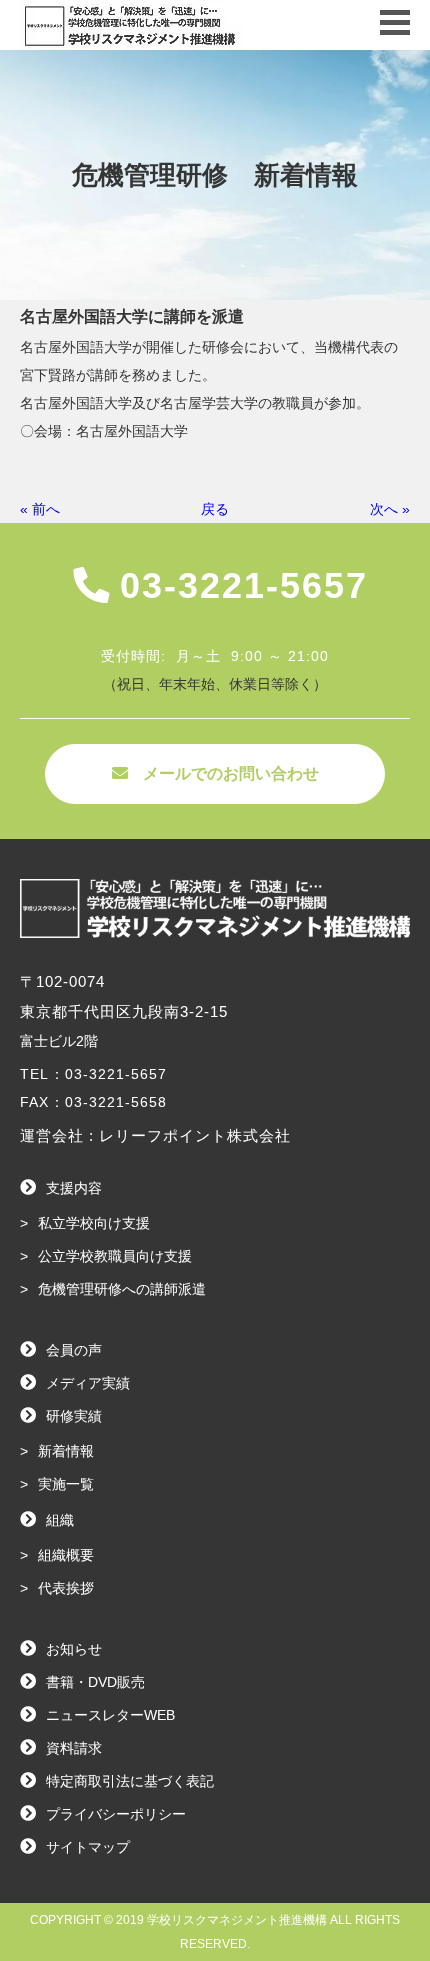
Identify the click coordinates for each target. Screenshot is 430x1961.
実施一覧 (66, 1484)
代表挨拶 (66, 1588)
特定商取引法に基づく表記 (130, 1781)
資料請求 (74, 1748)
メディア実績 (88, 1383)
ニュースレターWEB (110, 1715)
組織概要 (66, 1555)
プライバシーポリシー (116, 1814)
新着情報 (66, 1451)
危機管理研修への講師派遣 (122, 1289)
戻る (215, 509)
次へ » (390, 509)
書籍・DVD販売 (95, 1682)
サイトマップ (88, 1847)
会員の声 (74, 1350)
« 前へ (40, 509)
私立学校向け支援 (94, 1223)
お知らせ (74, 1649)
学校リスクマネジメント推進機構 (237, 1920)
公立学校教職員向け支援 (115, 1256)
